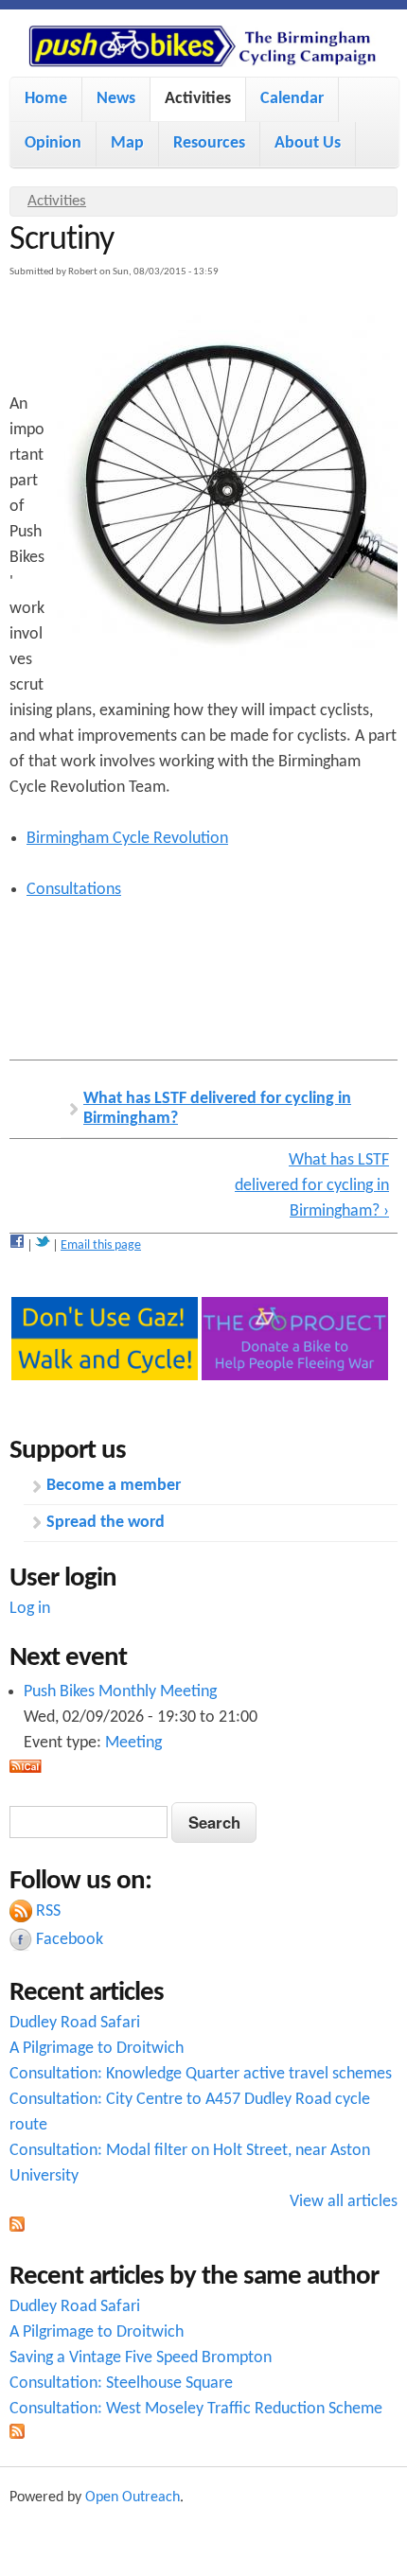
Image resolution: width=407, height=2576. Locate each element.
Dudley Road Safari (75, 2023)
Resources (209, 143)
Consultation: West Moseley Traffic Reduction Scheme (196, 2409)
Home (46, 99)
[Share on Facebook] (17, 1245)
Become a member (114, 1486)
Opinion (53, 143)
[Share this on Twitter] (43, 1245)
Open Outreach (133, 2497)
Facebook (70, 1940)
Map (127, 143)
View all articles (344, 2202)
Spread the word (106, 1523)
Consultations (74, 890)
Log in (30, 1609)
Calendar (292, 99)
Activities (198, 99)
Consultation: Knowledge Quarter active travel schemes (201, 2074)
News (116, 99)
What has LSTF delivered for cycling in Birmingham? (217, 1109)
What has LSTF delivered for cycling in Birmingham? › (312, 1186)
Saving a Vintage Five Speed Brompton (141, 2358)
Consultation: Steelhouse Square (121, 2383)
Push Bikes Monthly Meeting (120, 1692)
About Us (308, 143)
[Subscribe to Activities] (17, 2227)
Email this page (101, 1245)
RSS (48, 1911)
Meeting (133, 1743)
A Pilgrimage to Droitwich (97, 2049)
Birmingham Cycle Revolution (127, 839)
